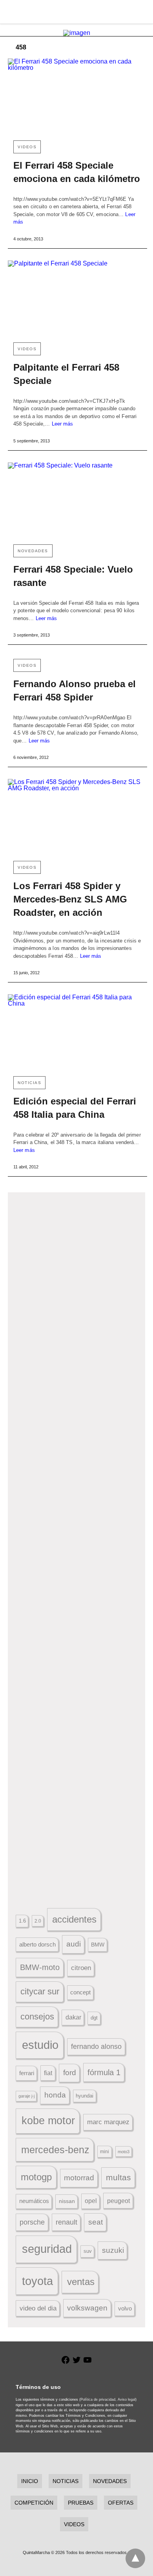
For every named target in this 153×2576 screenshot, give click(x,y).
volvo (125, 2309)
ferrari (27, 2073)
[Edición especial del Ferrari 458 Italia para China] (77, 1032)
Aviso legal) (127, 2400)
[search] (142, 12)
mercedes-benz (55, 2150)
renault (66, 2222)
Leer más (63, 424)
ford (70, 2073)
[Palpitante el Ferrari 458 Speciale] (77, 298)
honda (55, 2095)
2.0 (38, 1921)
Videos (27, 147)
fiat (48, 2073)
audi (74, 1944)
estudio (40, 2045)
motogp (36, 2177)
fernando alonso (96, 2047)
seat (96, 2222)
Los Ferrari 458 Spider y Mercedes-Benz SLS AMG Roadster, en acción (70, 899)
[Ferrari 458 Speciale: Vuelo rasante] (77, 500)
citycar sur (40, 1991)
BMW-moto (40, 1967)
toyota (37, 2281)
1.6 (22, 1921)
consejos (37, 2017)
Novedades (33, 551)
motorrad (79, 2178)
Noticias (29, 1083)
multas (118, 2177)
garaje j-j (26, 2096)
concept (80, 1992)
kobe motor (48, 2121)
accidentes (74, 1919)
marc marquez (108, 2122)
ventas (81, 2282)
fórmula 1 (104, 2072)
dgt (94, 2018)
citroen (81, 1968)
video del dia (38, 2308)
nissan (67, 2201)
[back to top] (135, 2558)
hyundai (85, 2096)
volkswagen (87, 2308)
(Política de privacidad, (98, 2400)
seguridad (47, 2249)
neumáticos (34, 2201)
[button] (77, 1293)
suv (88, 2251)
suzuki (113, 2250)
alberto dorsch (37, 1945)
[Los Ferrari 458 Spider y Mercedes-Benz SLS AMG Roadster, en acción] (77, 817)
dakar (73, 2017)
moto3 (124, 2152)
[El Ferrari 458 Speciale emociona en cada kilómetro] (77, 96)
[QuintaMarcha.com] (77, 12)
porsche (32, 2222)
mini (105, 2152)
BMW (98, 1945)
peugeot (118, 2201)
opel (91, 2201)
